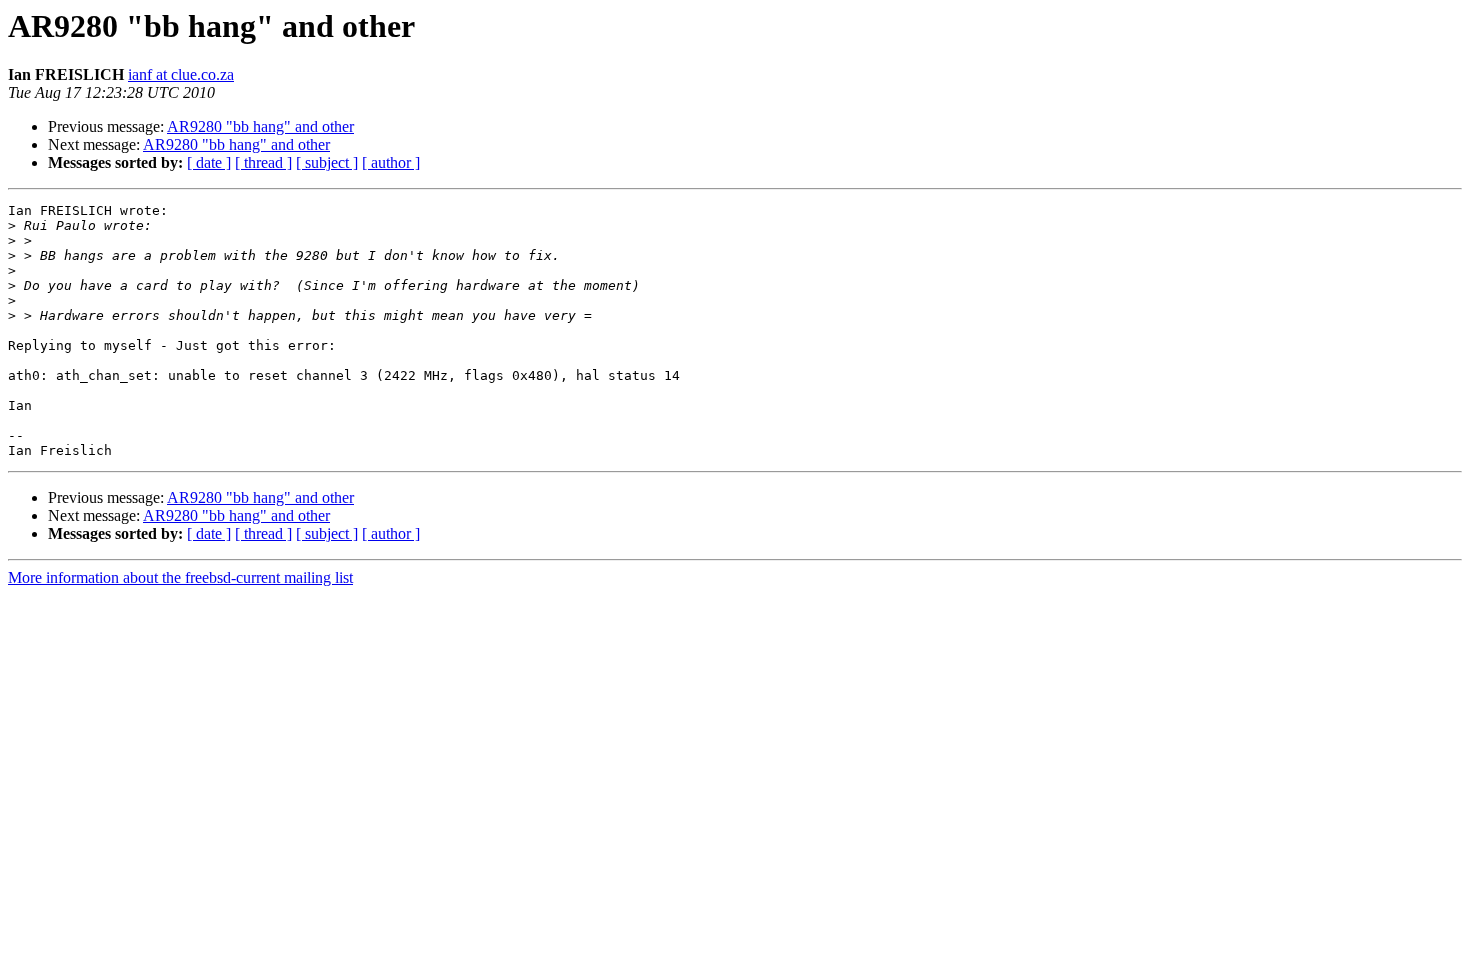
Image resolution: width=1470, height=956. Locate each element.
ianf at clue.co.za (181, 74)
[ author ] (391, 162)
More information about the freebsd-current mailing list (180, 577)
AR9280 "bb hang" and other (260, 126)
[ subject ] (327, 162)
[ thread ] (263, 162)
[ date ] (209, 162)
